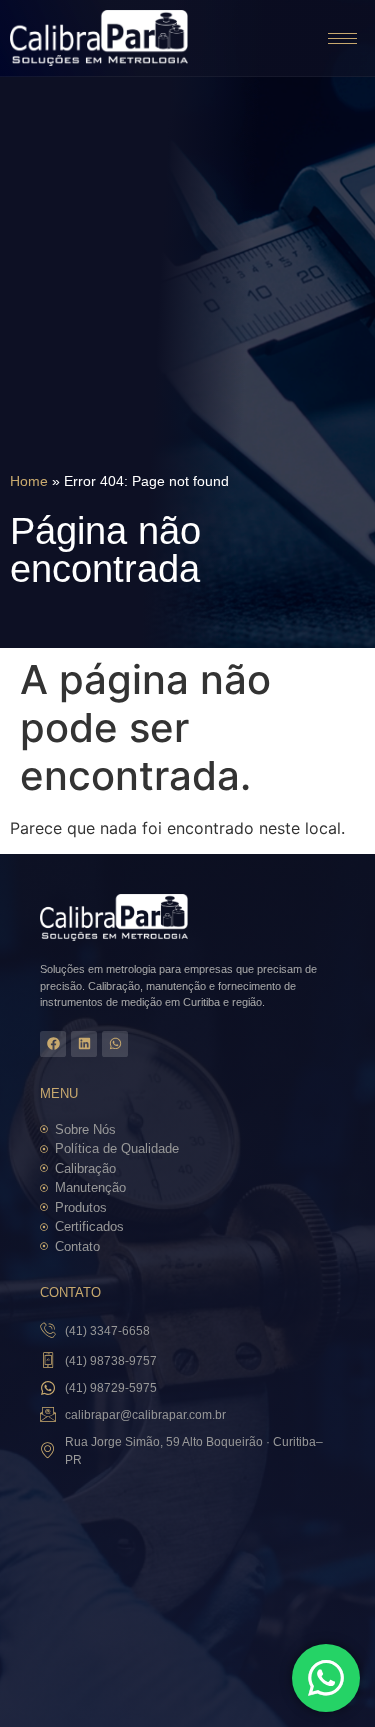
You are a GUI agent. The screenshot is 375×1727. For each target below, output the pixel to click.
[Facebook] (53, 1044)
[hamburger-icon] (342, 38)
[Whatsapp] (115, 1044)
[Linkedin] (84, 1044)
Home (29, 481)
